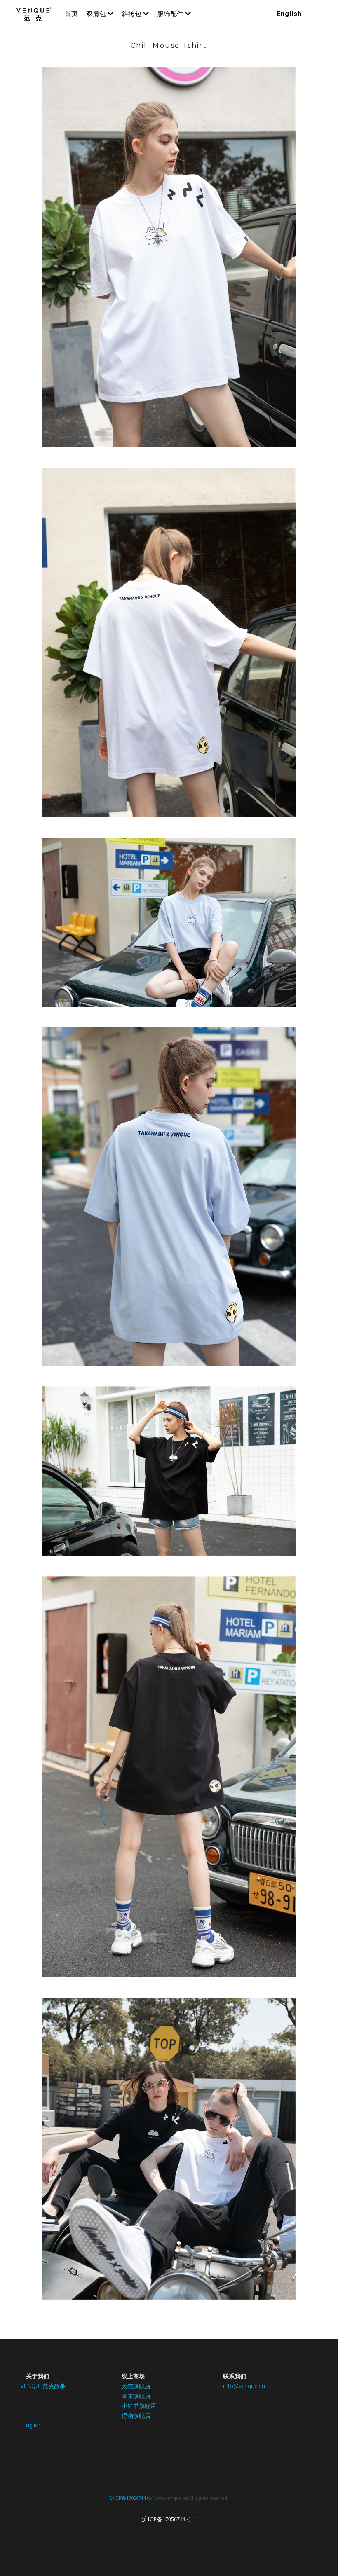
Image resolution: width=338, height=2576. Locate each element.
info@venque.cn (244, 2386)
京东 (127, 2396)
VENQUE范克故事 (43, 2386)
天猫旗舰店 (136, 2386)
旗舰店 (142, 2396)
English (289, 14)
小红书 (130, 2406)
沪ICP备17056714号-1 (132, 2498)
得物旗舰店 (136, 2416)
